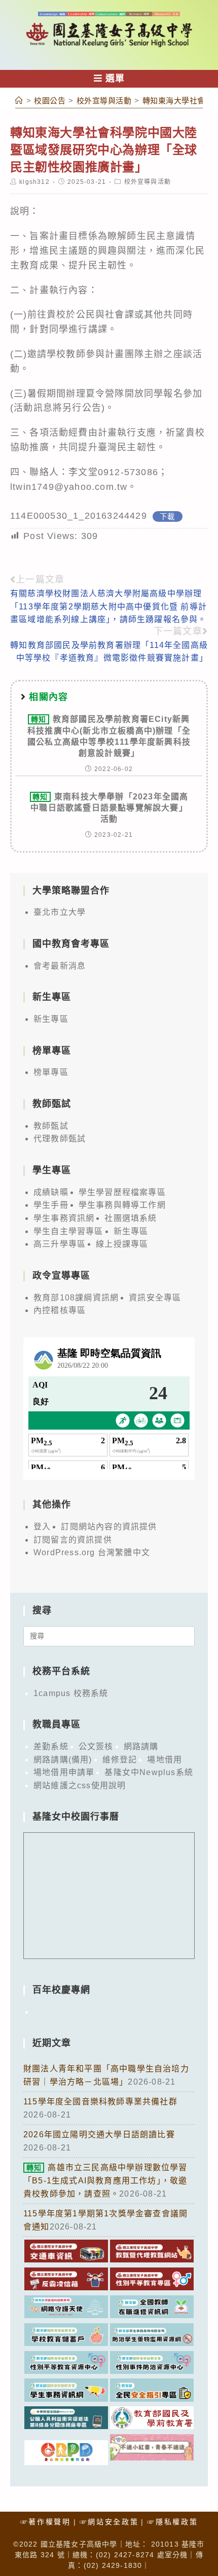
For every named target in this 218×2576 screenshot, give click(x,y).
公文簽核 (96, 1746)
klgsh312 (34, 182)
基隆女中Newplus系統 (149, 1772)
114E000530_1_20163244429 (79, 516)
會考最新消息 (60, 966)
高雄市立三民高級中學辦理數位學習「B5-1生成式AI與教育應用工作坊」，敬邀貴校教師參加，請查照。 (105, 2180)
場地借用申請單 (64, 1772)
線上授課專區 (122, 1244)
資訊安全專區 (155, 1298)
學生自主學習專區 (68, 1231)
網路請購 (141, 1746)
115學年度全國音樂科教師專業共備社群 (100, 2102)
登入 (42, 1527)
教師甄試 (51, 1126)
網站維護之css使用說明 (80, 1785)
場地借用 (165, 1760)
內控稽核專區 (60, 1310)
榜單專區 (51, 1072)
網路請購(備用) (63, 1760)
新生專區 (51, 1019)
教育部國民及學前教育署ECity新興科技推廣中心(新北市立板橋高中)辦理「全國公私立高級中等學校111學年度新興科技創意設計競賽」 (109, 736)
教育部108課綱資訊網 (76, 1298)
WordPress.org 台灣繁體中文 (92, 1552)
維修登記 (120, 1760)
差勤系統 (51, 1746)
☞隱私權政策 (172, 2522)
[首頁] (19, 101)
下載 (167, 516)
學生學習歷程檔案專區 (122, 1192)
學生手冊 (51, 1205)
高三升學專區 (60, 1244)
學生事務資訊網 (64, 1218)
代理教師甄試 (60, 1139)
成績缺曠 (51, 1192)
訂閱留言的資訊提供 (73, 1540)
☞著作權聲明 (46, 2522)
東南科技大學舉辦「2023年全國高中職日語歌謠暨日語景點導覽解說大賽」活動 (109, 808)
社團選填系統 (131, 1218)
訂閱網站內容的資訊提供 (109, 1527)
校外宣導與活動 (148, 182)
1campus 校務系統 (71, 1693)
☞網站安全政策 (109, 2522)
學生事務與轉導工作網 (122, 1205)
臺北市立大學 (60, 912)
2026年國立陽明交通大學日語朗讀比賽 (99, 2135)
